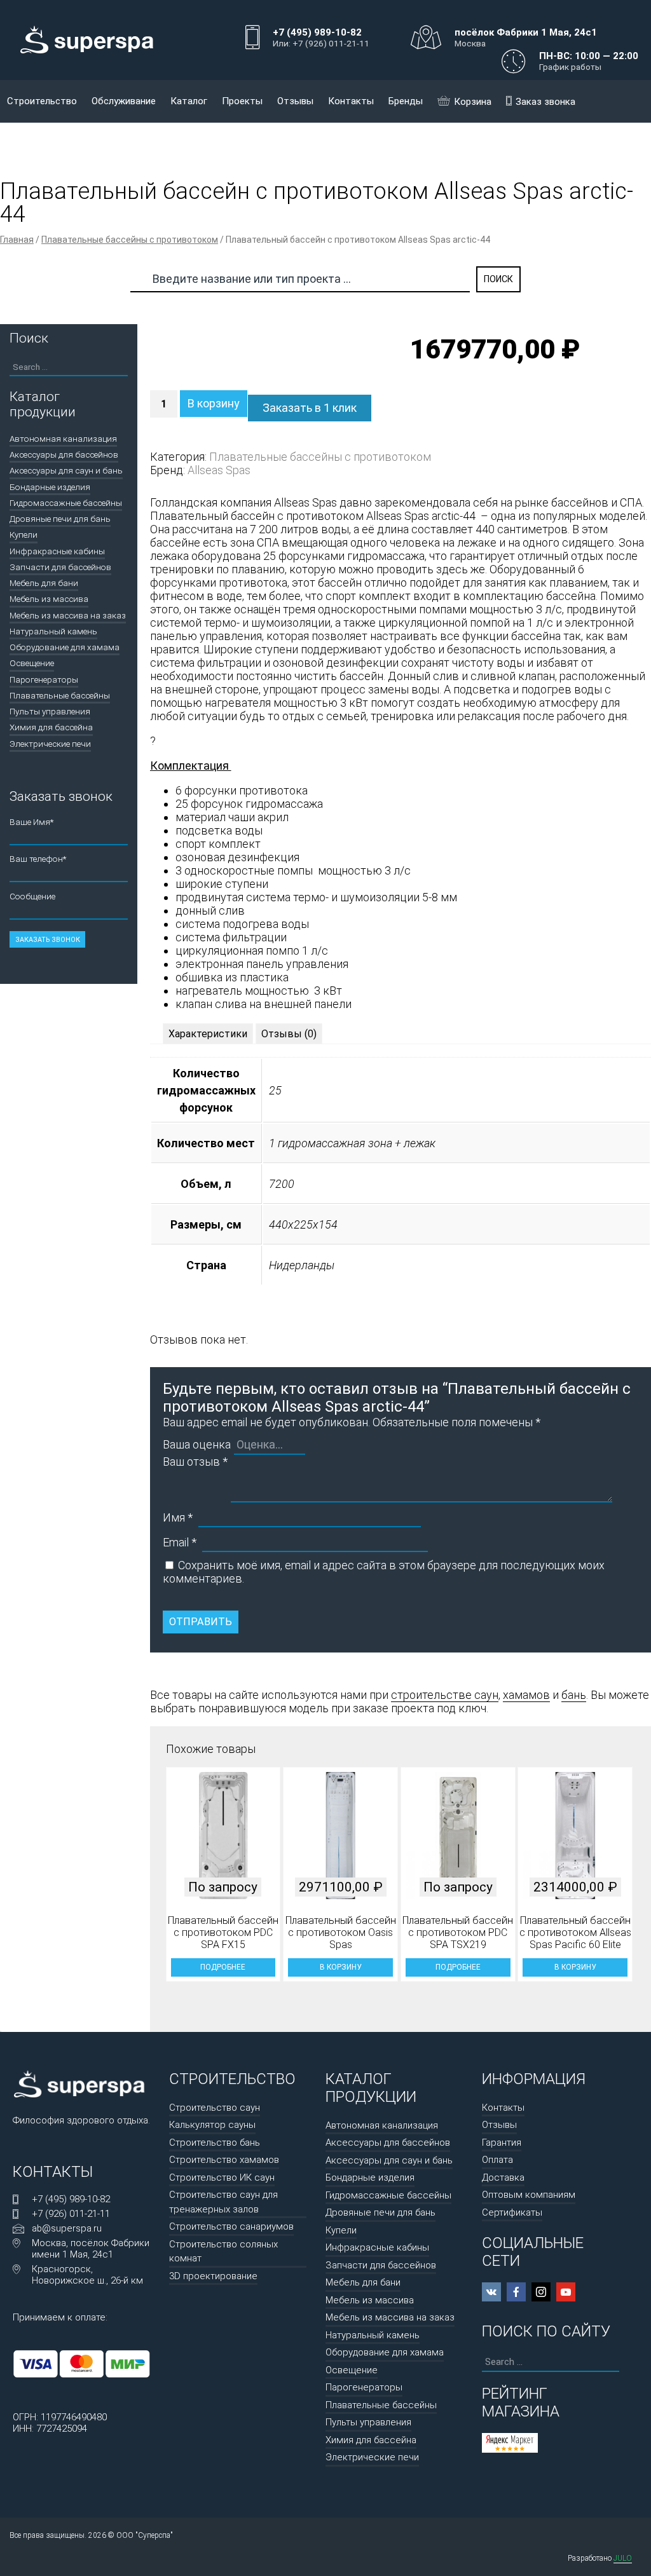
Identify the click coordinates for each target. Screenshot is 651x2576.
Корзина (473, 102)
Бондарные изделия (50, 487)
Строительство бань (215, 2143)
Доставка (503, 2177)
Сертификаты (512, 2212)
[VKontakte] (491, 2292)
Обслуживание (124, 101)
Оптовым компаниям (529, 2195)
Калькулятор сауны (212, 2125)
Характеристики (208, 1034)
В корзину (214, 403)
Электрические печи (50, 744)
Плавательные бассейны (60, 695)
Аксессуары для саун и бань (66, 470)
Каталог (189, 101)
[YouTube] (566, 2292)
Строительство (42, 101)
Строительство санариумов (231, 2226)
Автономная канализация (63, 439)
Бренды (406, 101)
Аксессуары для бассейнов (64, 454)
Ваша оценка (197, 1444)
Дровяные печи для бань (60, 519)
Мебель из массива (49, 599)
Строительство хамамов (224, 2160)
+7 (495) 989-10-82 (71, 2199)
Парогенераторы (44, 679)
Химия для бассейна (51, 727)
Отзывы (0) (289, 1034)
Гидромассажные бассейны (66, 503)
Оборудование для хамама (65, 647)
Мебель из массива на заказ (68, 615)
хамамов (526, 1695)
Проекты (242, 101)
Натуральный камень (53, 631)
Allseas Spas (219, 470)
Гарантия (502, 2143)
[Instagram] (541, 2292)
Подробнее (223, 1967)
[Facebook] (516, 2292)
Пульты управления (50, 711)
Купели (24, 535)
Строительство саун (215, 2108)
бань (574, 1695)
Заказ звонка (545, 102)
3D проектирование (213, 2276)
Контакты (351, 101)
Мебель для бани (44, 583)
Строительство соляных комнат (223, 2252)
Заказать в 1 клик (310, 408)
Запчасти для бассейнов (60, 567)
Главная (17, 240)
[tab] (208, 1034)
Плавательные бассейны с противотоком (130, 240)
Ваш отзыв (195, 1462)
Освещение (32, 663)
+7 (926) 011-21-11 (71, 2214)
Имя (178, 1517)
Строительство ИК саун (222, 2177)
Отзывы (295, 101)
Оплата (497, 2160)
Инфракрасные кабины (57, 551)
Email (180, 1542)
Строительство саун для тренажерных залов (223, 2202)
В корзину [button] (340, 1967)
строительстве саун (445, 1695)
